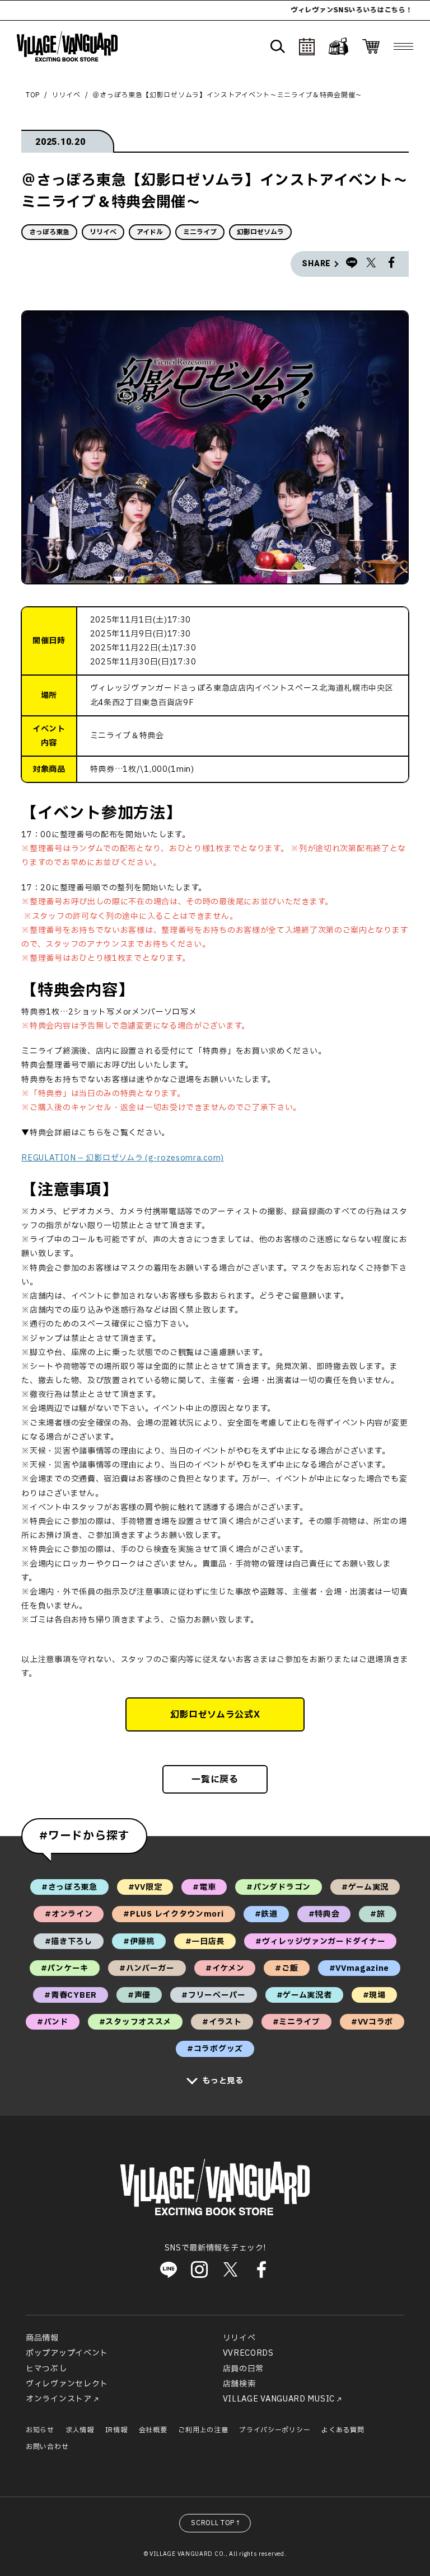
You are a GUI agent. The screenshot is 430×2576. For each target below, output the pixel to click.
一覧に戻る (215, 1780)
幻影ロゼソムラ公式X (215, 1715)
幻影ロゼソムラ (260, 232)
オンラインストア (59, 2399)
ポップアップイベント (67, 2353)
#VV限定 (145, 1887)
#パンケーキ (65, 1968)
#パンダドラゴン (279, 1887)
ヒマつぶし (46, 2369)
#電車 (204, 1887)
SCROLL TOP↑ (216, 2523)
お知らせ (40, 2430)
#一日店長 (205, 1942)
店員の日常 (244, 2369)
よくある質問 (343, 2430)
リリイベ (66, 95)
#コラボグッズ (215, 2049)
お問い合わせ (47, 2447)
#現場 (374, 1995)
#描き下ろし (69, 1942)
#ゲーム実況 (365, 1887)
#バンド (53, 2022)
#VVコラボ (372, 2022)
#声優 (139, 1995)
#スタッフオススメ (135, 2022)
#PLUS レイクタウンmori (173, 1914)
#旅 (377, 1914)
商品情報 (42, 2338)
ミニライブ (200, 232)
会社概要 (153, 2430)
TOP (33, 95)
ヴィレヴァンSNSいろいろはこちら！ (316, 10)
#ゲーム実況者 (304, 1995)
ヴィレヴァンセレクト (67, 2384)
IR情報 (116, 2430)
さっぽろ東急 (49, 232)
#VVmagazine (359, 1968)
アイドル (150, 232)
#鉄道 (266, 1914)
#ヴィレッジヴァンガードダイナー (320, 1942)
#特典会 (324, 1914)
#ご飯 (286, 1968)
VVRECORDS (248, 2353)
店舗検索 (239, 2384)
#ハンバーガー (147, 1968)
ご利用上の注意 (203, 2430)
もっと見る (223, 2081)
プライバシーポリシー (275, 2430)
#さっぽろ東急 (69, 1887)
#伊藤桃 (139, 1942)
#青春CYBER (71, 1995)
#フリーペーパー (214, 1995)
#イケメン (225, 1968)
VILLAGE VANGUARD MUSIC (279, 2399)
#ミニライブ (296, 2022)
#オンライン (69, 1914)
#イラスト (222, 2022)
